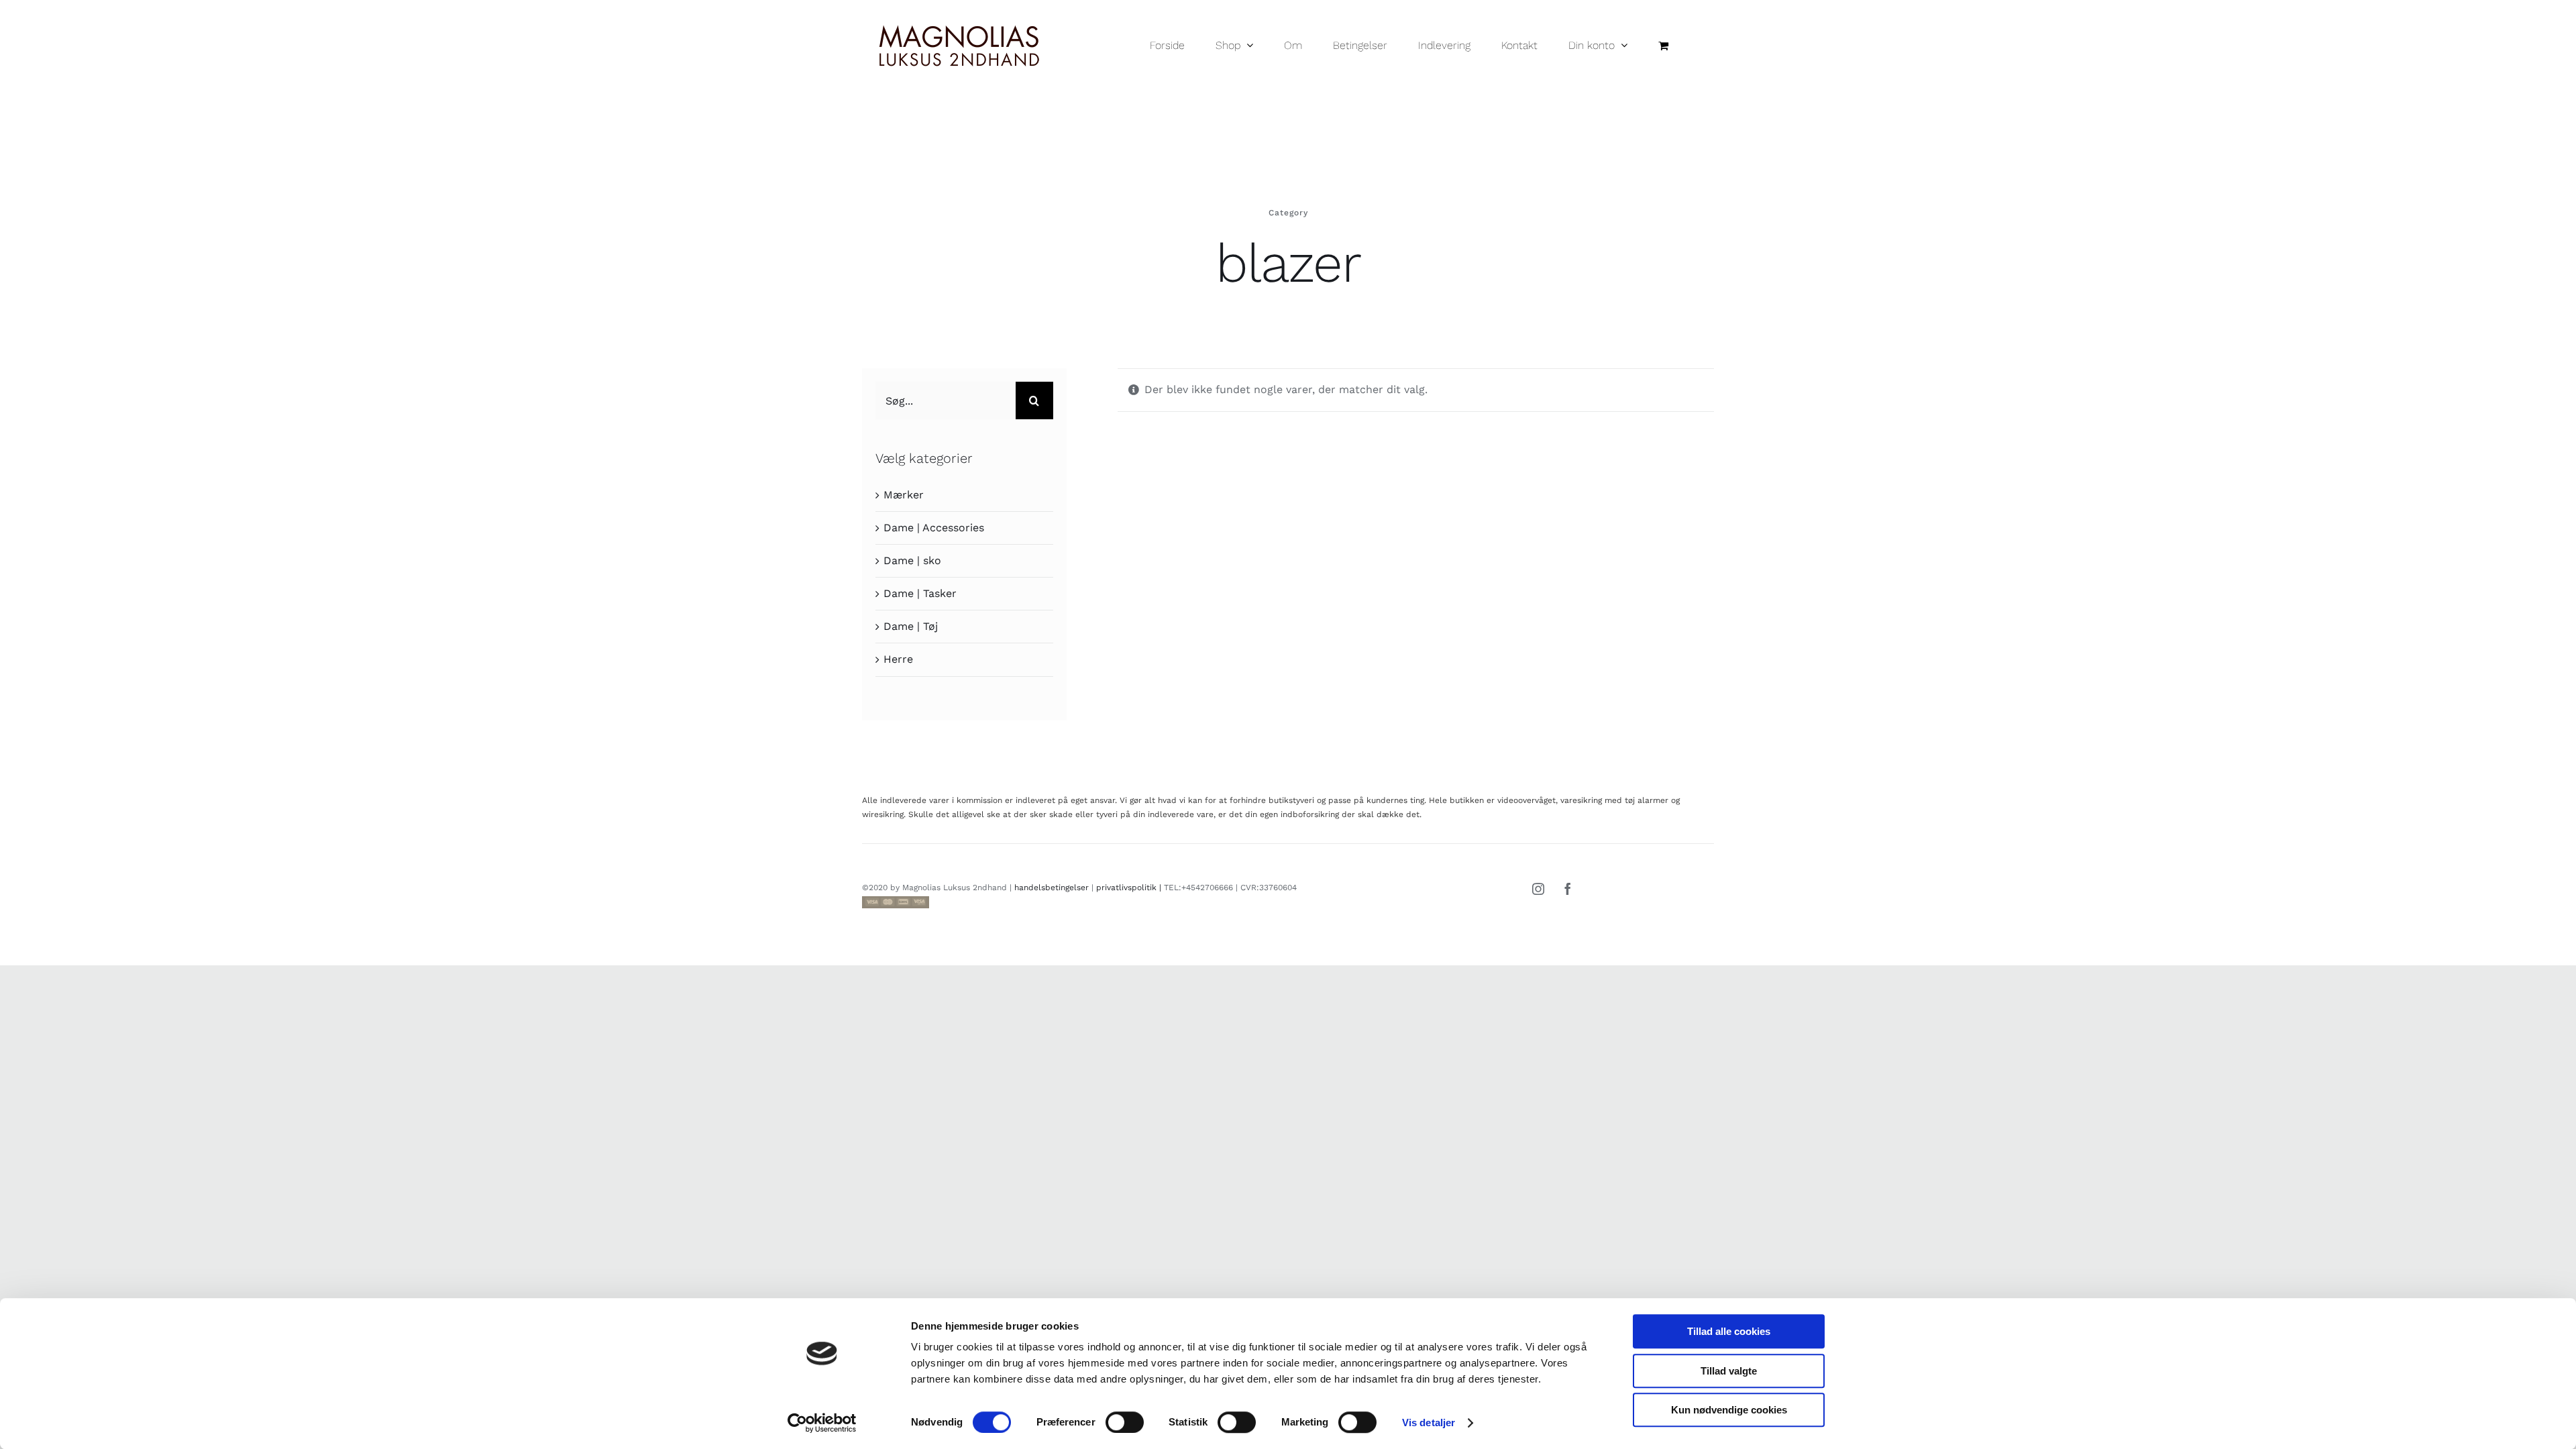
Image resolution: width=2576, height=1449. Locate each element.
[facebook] (1568, 889)
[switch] (1125, 1422)
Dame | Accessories (934, 528)
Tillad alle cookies (1729, 1331)
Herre (898, 659)
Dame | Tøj (911, 626)
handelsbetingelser (1052, 888)
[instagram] (1538, 889)
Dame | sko (912, 560)
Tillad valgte (1729, 1371)
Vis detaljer (1429, 1423)
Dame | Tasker (920, 593)
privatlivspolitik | (1130, 888)
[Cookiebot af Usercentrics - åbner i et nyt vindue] (822, 1423)
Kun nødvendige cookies (1729, 1410)
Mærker (904, 495)
